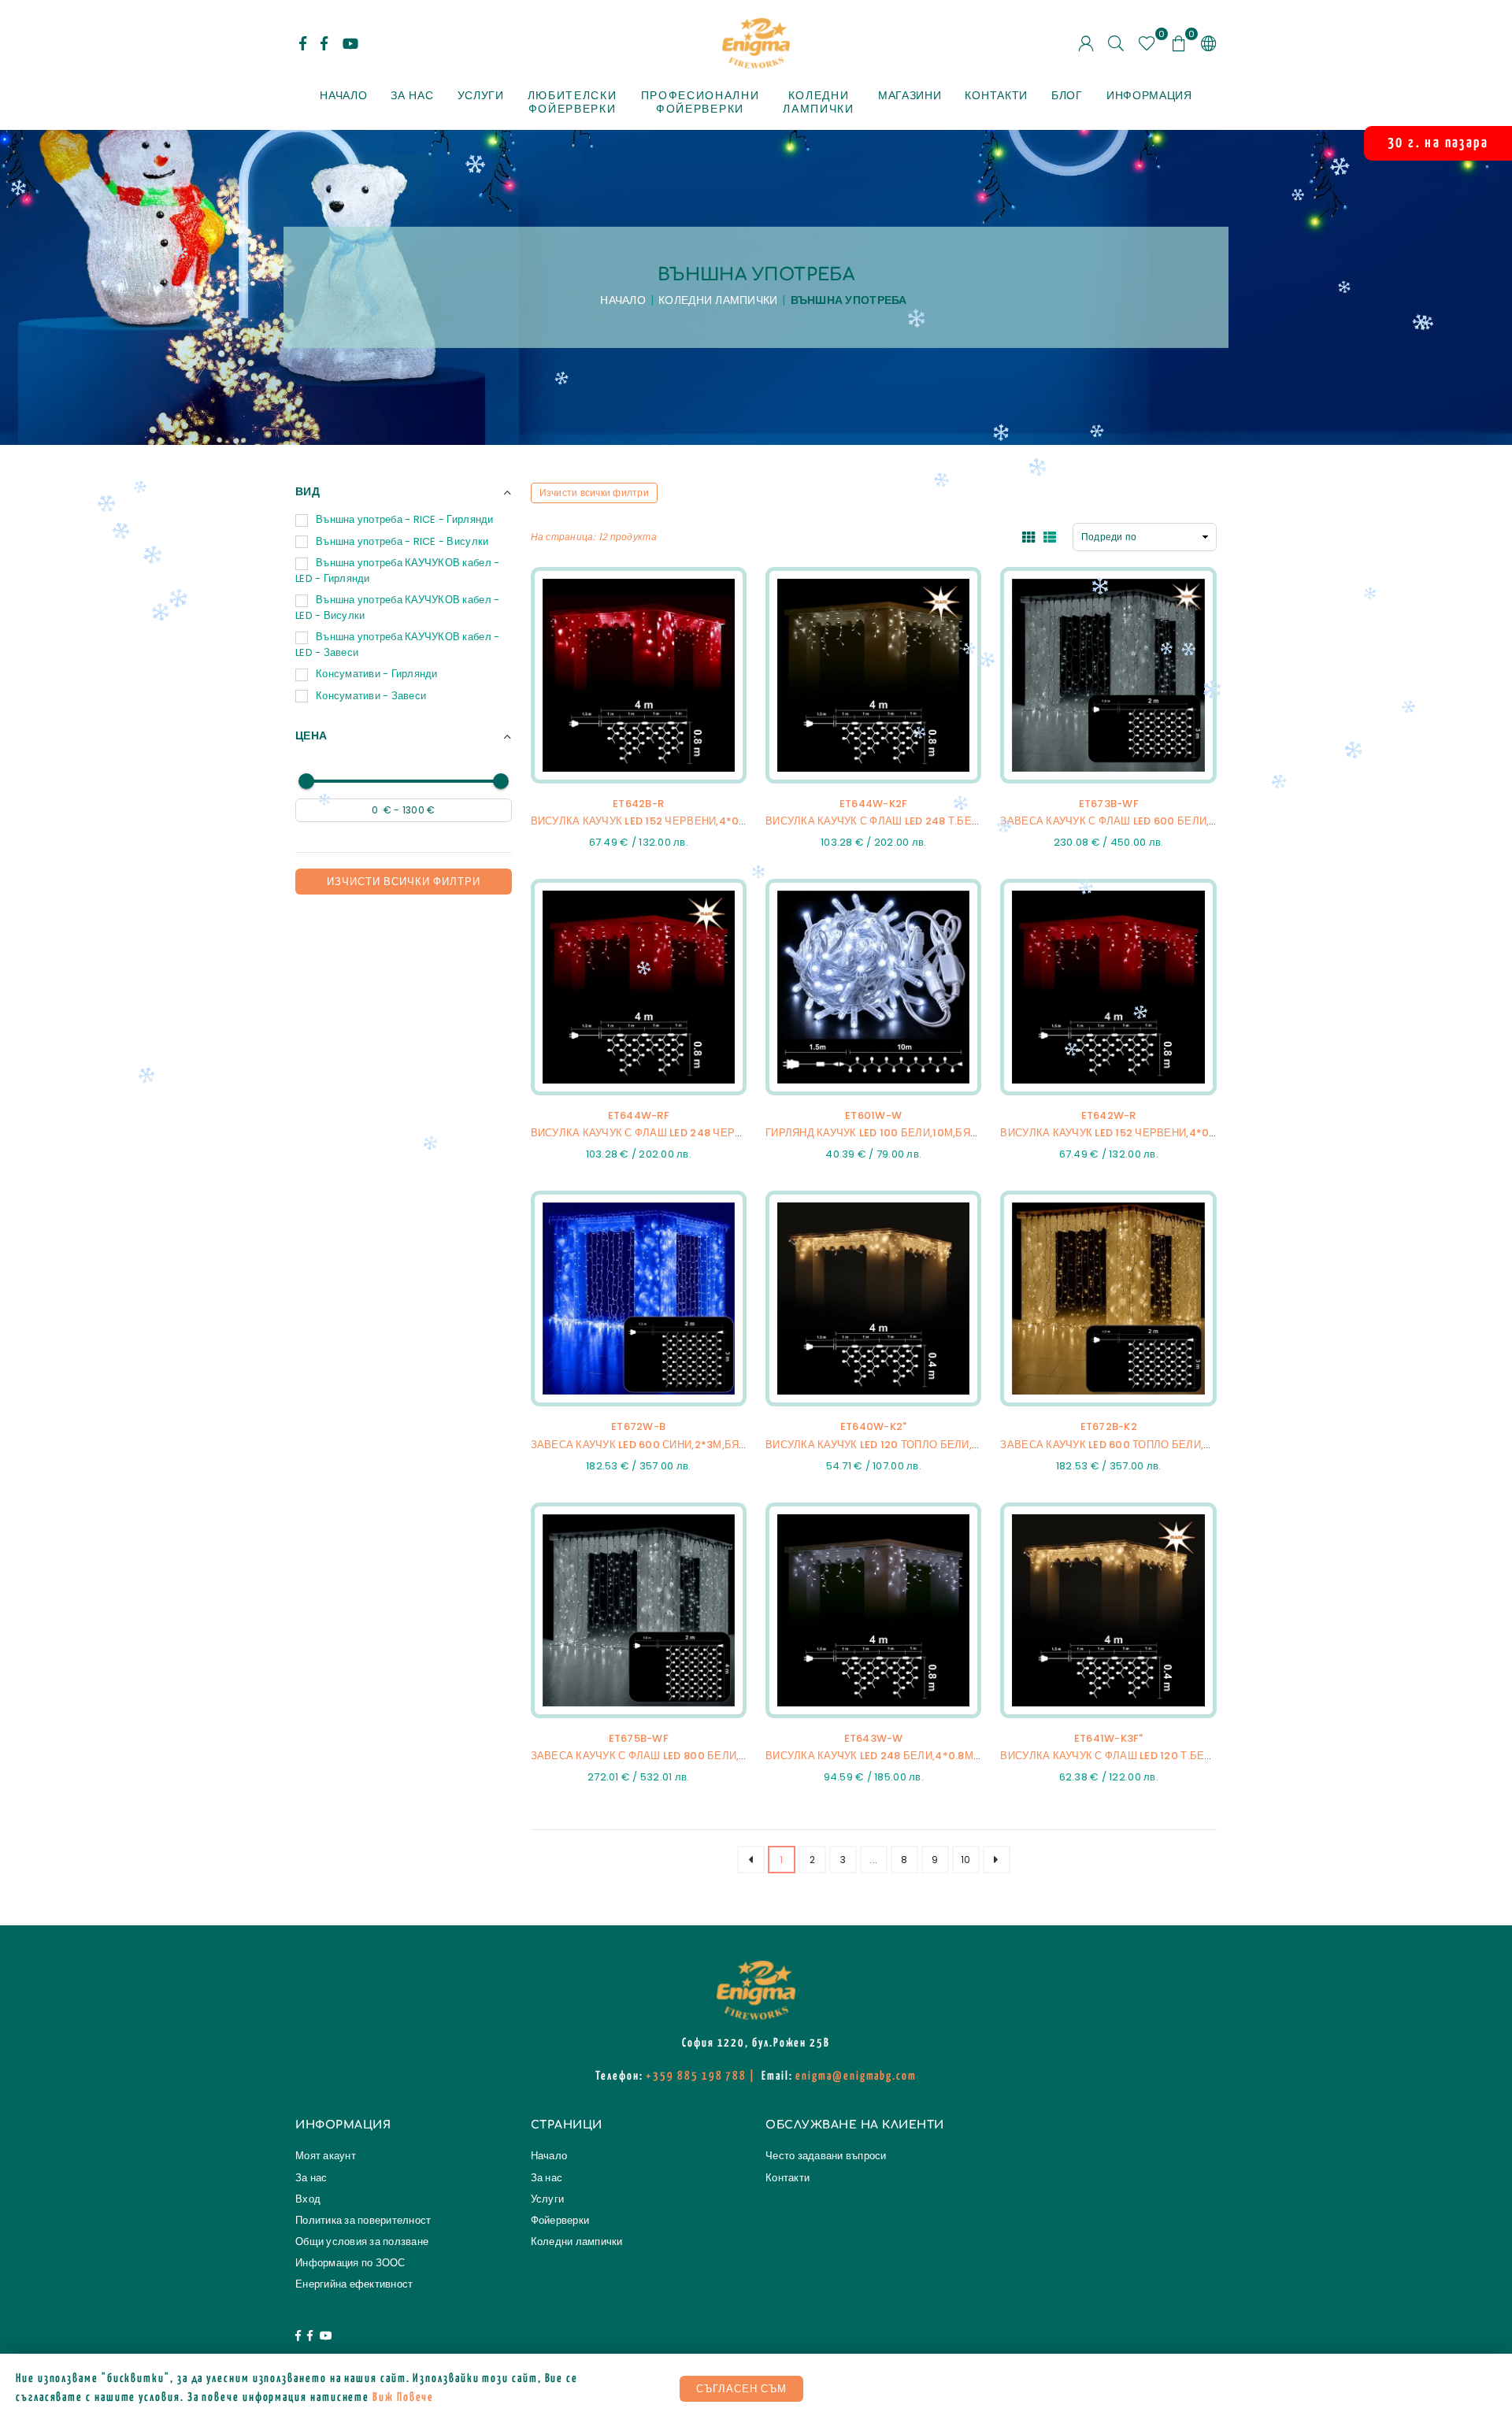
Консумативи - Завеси (371, 696)
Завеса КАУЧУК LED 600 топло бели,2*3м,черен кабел (1154, 1445)
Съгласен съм (741, 2389)
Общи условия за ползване (362, 2241)
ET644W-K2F (874, 804)
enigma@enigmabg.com (856, 2076)
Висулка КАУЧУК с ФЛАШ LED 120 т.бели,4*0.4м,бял (1142, 1756)
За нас (412, 95)
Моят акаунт (326, 2156)
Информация (1149, 95)
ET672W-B (638, 1426)
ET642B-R (638, 804)
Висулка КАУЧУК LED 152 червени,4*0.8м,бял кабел (1145, 1133)
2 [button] (812, 1860)
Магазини (910, 95)
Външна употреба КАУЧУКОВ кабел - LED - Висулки (397, 608)
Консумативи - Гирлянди (377, 674)
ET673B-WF (1109, 804)
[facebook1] (303, 43)
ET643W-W (874, 1738)
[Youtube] (350, 43)
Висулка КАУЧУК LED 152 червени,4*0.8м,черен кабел (683, 821)
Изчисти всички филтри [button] (594, 493)
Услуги (481, 95)
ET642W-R (1109, 1115)
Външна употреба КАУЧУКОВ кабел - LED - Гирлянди (397, 571)
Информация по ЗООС (350, 2263)
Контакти (996, 95)
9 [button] (935, 1860)
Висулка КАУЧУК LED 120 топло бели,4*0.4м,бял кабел (919, 1445)
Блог (1067, 95)
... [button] (873, 1860)
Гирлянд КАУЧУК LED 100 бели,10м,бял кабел (891, 1133)
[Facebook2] (324, 43)
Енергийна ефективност (354, 2284)
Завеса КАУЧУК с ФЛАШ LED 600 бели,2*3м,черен (1138, 821)
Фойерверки (560, 2220)
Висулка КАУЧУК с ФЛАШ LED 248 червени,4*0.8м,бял (680, 1133)
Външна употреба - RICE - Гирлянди (405, 519)
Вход (308, 2199)
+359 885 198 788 (696, 2076)
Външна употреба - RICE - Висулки (402, 541)
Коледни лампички (718, 300)
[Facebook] (298, 2337)
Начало (343, 95)
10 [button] (966, 1860)
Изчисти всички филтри (404, 882)
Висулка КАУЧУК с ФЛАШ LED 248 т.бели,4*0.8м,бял (908, 821)
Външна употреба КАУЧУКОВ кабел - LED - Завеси (397, 645)
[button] (1179, 43)
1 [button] (781, 1860)
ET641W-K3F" (1109, 1738)
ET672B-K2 (1109, 1426)
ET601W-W (873, 1115)
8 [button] (904, 1860)
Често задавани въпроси (826, 2156)
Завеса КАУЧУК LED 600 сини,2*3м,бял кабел (658, 1445)
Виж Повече (403, 2397)
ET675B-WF (639, 1738)
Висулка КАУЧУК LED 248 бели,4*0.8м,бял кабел (901, 1756)
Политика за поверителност (363, 2220)
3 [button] (843, 1860)
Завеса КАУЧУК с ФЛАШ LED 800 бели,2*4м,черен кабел (688, 1756)
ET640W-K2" (874, 1426)
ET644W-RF (639, 1115)
